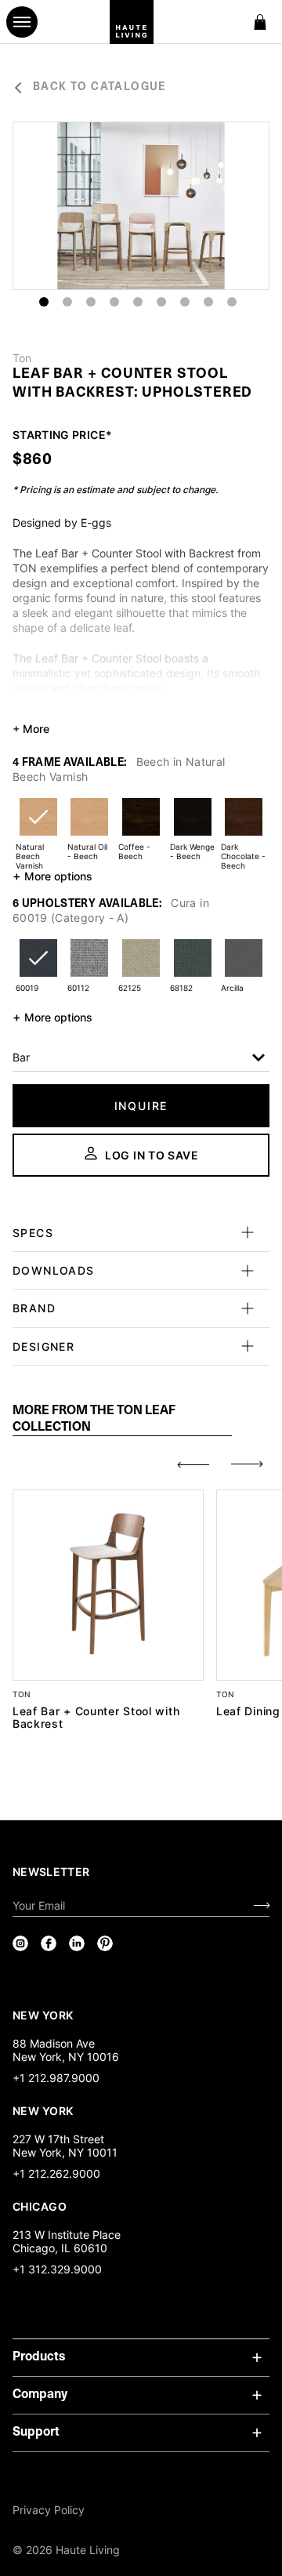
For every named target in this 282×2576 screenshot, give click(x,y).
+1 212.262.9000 (56, 2173)
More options (52, 876)
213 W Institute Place (67, 2235)
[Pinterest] (105, 1943)
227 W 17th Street (58, 2139)
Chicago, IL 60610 (60, 2248)
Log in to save (152, 1155)
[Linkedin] (77, 1943)
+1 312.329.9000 (57, 2269)
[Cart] (260, 22)
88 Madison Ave (54, 2043)
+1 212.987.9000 (56, 2078)
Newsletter (51, 1872)
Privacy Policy (49, 2510)
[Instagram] (20, 1943)
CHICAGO (40, 2206)
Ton (22, 358)
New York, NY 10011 (65, 2152)
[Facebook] (49, 1943)
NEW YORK (44, 2015)
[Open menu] (22, 22)
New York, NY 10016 (66, 2057)
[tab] (122, 1420)
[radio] (38, 827)
